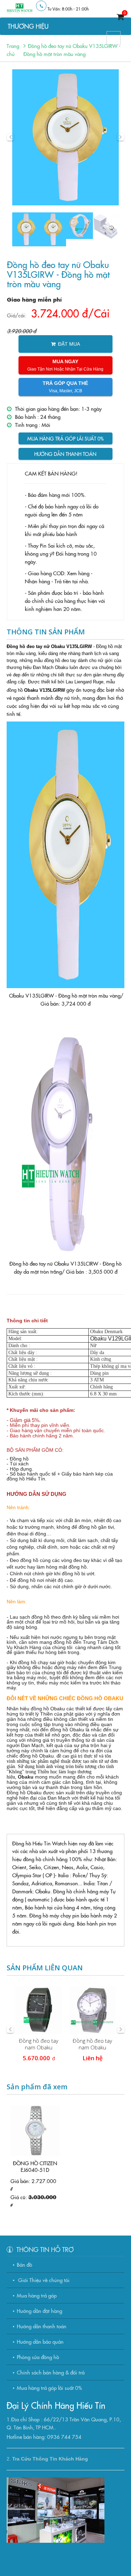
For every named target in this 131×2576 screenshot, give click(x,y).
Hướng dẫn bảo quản (40, 2341)
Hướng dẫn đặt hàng (39, 2311)
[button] (10, 137)
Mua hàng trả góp (37, 2295)
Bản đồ (24, 2264)
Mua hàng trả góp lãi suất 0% (65, 438)
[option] (66, 137)
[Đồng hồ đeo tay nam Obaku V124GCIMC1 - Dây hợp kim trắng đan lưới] (93, 2010)
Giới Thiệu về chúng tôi (43, 2280)
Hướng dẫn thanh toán (65, 454)
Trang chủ (13, 50)
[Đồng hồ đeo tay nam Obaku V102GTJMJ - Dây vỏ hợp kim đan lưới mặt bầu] (39, 2010)
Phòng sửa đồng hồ (38, 2357)
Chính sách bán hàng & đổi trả (51, 2372)
